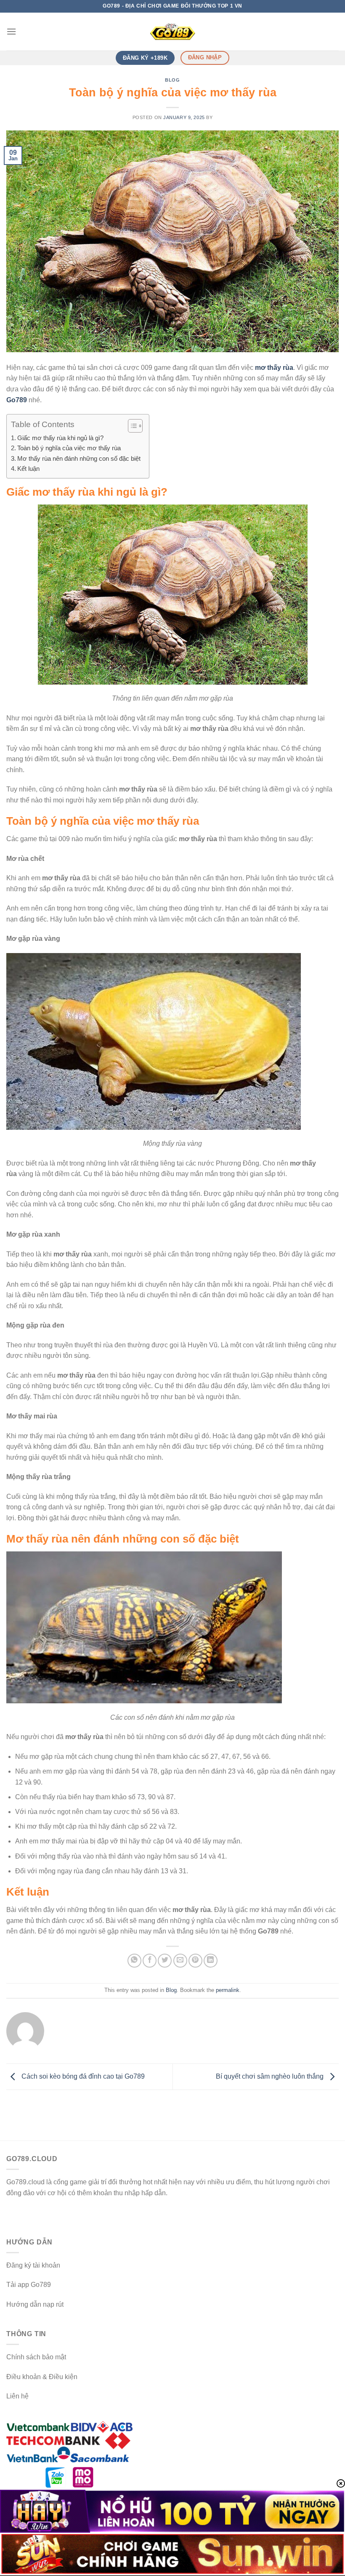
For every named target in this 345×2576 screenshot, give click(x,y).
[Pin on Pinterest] (195, 1961)
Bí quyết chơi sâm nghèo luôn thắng (271, 2076)
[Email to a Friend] (180, 1961)
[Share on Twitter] (165, 1961)
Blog (172, 80)
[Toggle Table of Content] (131, 426)
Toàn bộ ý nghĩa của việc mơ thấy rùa (69, 448)
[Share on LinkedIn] (211, 1961)
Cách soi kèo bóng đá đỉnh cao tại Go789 (82, 2076)
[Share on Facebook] (150, 1961)
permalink (228, 1990)
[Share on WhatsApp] (134, 1961)
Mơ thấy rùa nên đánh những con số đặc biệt (79, 458)
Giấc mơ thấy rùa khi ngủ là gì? (60, 438)
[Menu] (11, 31)
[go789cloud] (172, 32)
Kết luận (28, 469)
